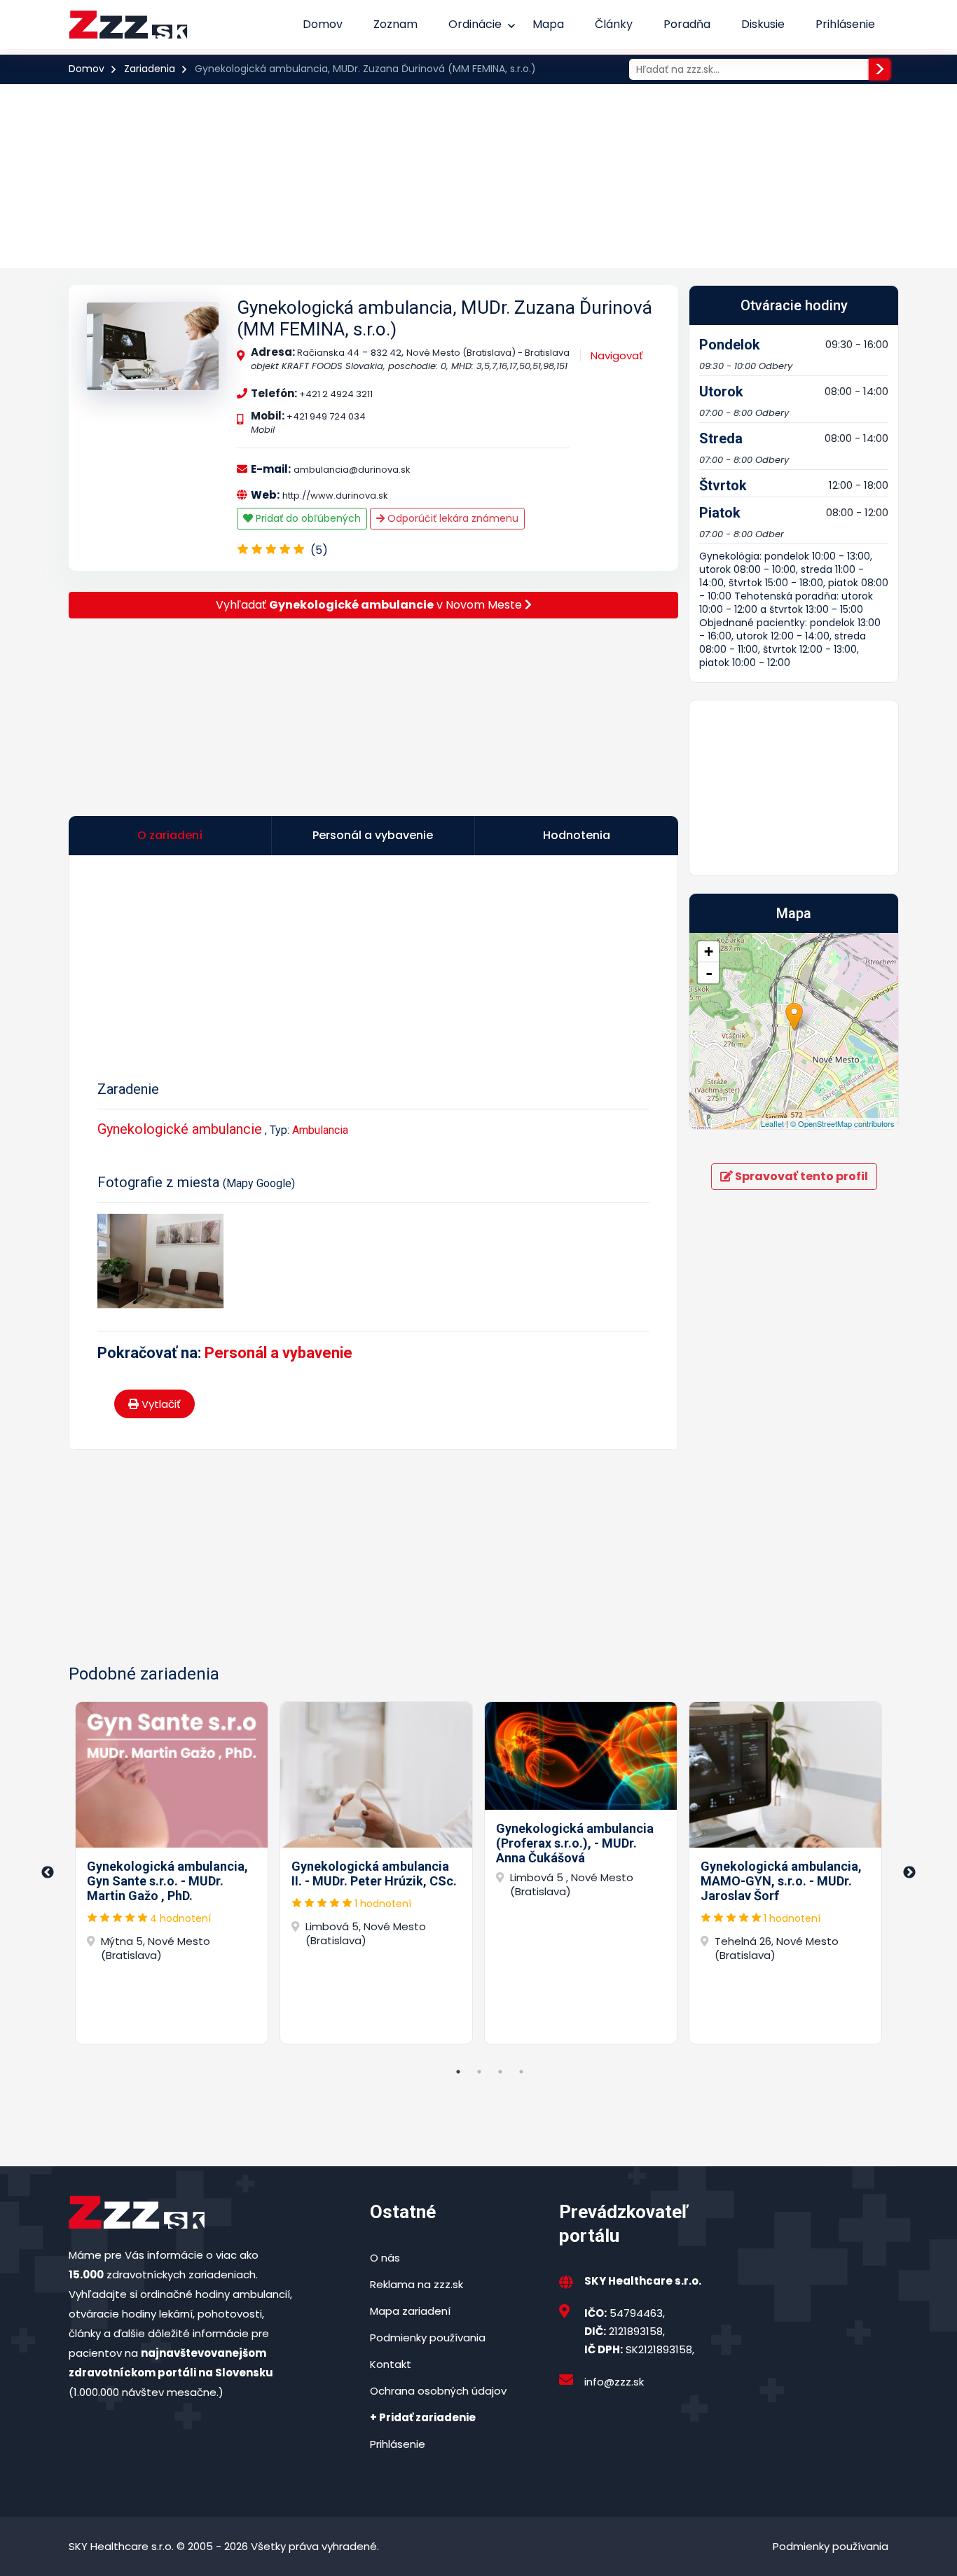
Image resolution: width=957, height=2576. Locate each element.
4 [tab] (521, 2072)
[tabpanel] (172, 1873)
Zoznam (395, 24)
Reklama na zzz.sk (416, 2284)
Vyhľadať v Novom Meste (370, 605)
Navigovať (617, 355)
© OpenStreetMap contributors (842, 1123)
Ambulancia (320, 1130)
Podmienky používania (428, 2338)
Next (909, 1873)
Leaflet (772, 1123)
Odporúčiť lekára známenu (452, 518)
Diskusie (763, 24)
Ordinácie (475, 24)
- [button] (709, 973)
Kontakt (391, 2364)
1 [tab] (458, 2072)
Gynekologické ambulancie (180, 1129)
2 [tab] (479, 2072)
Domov (323, 24)
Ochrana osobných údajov (438, 2391)
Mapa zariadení (410, 2311)
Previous (48, 1873)
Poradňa (687, 24)
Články (614, 24)
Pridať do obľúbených (307, 518)
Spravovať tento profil (800, 1176)
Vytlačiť (160, 1404)
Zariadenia (150, 69)
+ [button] (709, 951)
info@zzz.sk (614, 2382)
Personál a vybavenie (278, 1353)
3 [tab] (500, 2072)
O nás (385, 2258)
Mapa (548, 24)
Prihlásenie (845, 24)
